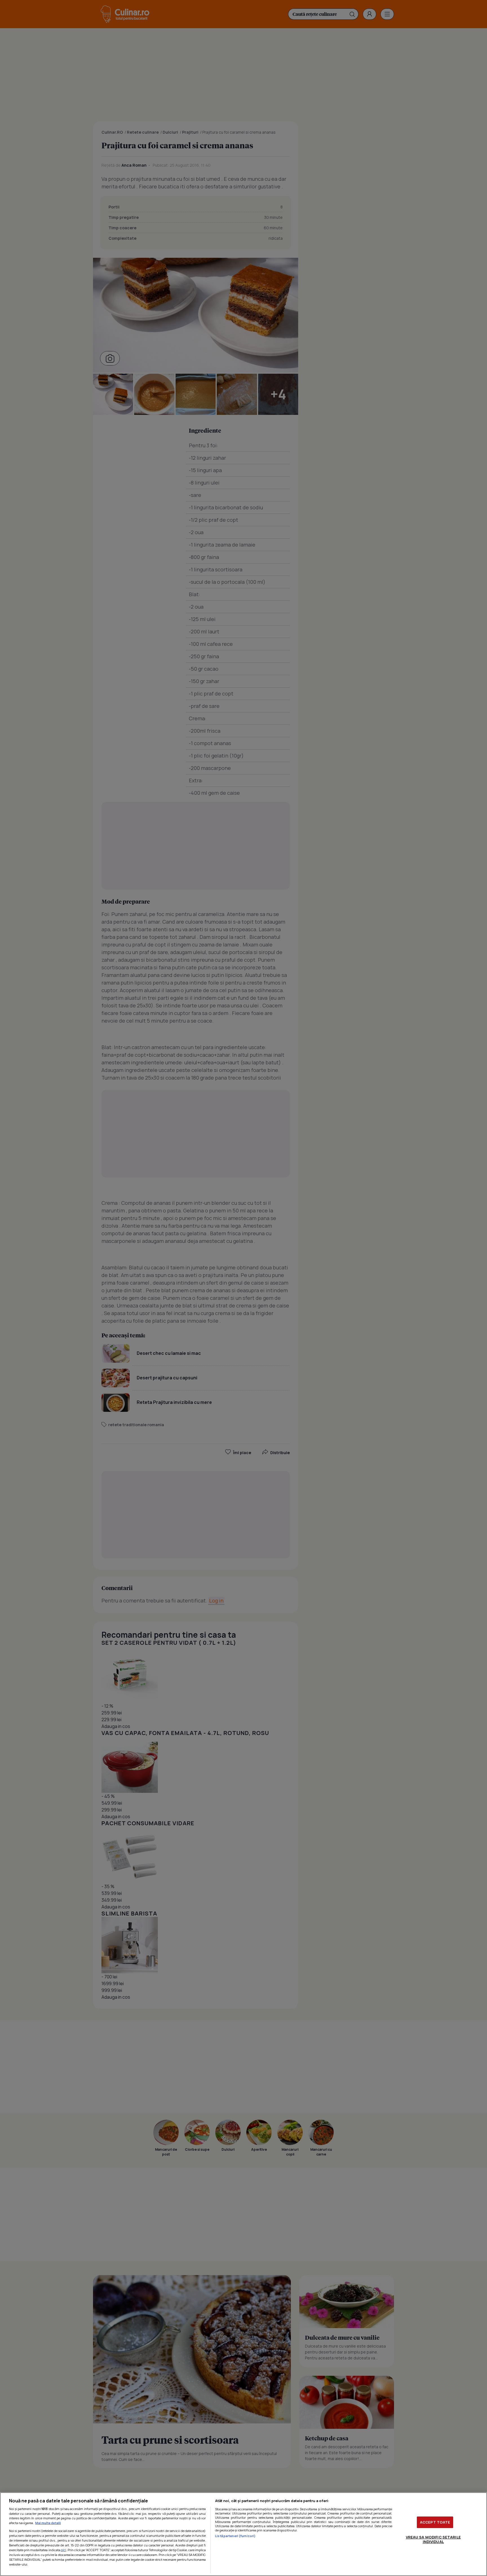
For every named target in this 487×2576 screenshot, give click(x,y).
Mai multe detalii (48, 2523)
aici (64, 2550)
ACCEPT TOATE (435, 2522)
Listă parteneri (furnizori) (235, 2536)
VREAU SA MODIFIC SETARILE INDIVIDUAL (433, 2539)
